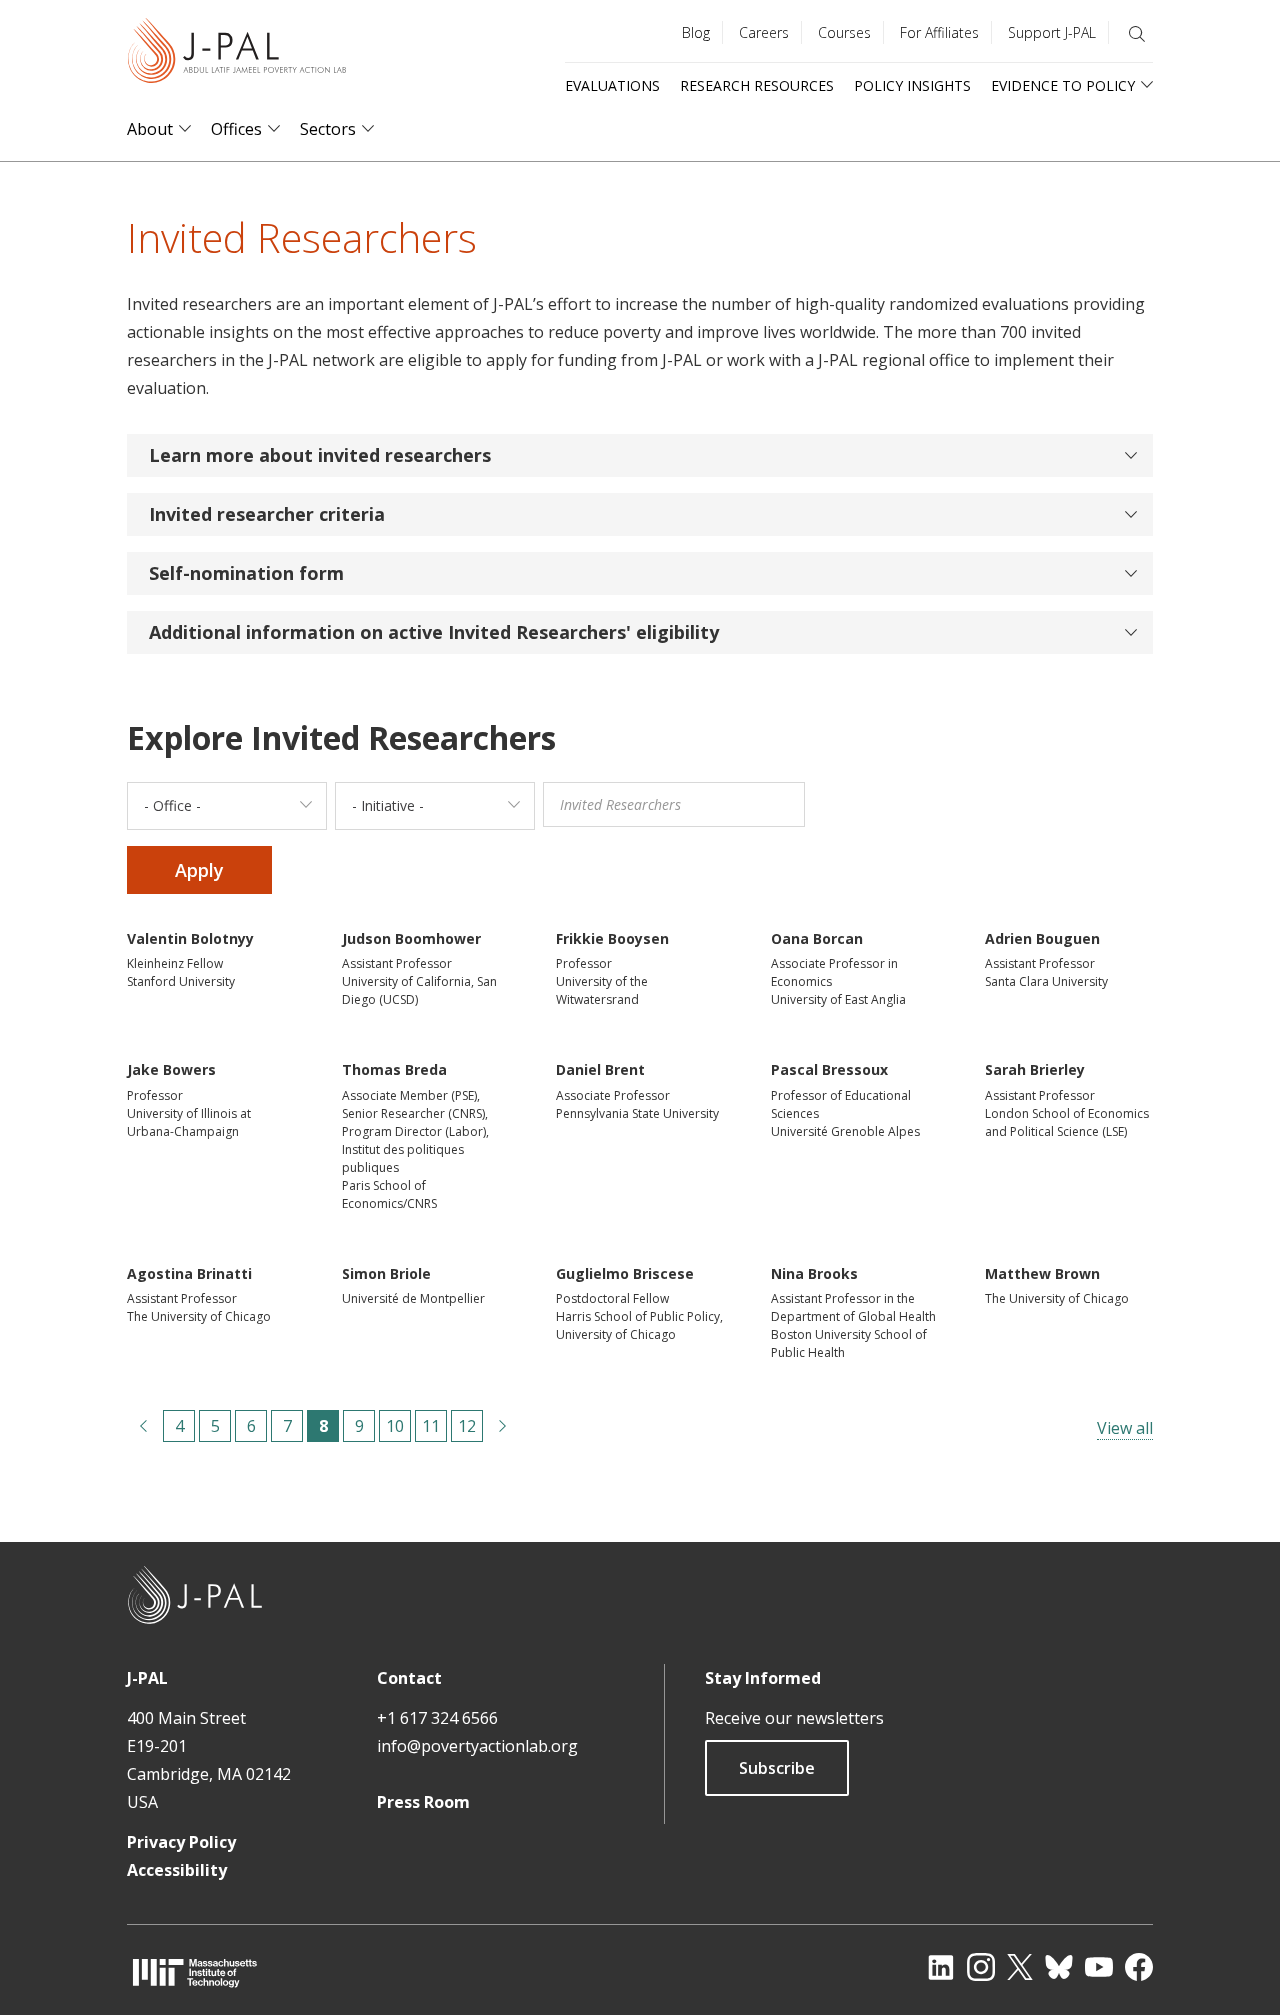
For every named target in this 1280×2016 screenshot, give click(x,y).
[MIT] (195, 1972)
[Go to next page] (503, 1426)
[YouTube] (1099, 1967)
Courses (844, 32)
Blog (696, 32)
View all (1125, 1428)
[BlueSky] (1059, 1967)
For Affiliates (939, 32)
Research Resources (757, 85)
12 (467, 1428)
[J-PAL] (237, 54)
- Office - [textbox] (172, 805)
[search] (1137, 34)
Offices (236, 129)
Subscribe (777, 1768)
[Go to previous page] (143, 1426)
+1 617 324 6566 (437, 1718)
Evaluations (612, 85)
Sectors (328, 129)
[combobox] (227, 806)
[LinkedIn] (941, 1967)
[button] (640, 455)
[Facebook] (1139, 1967)
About (150, 129)
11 (431, 1428)
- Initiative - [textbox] (388, 805)
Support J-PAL (1052, 32)
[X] (1020, 1967)
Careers (764, 32)
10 (395, 1428)
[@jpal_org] (981, 1967)
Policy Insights (912, 85)
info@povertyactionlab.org (477, 1746)
